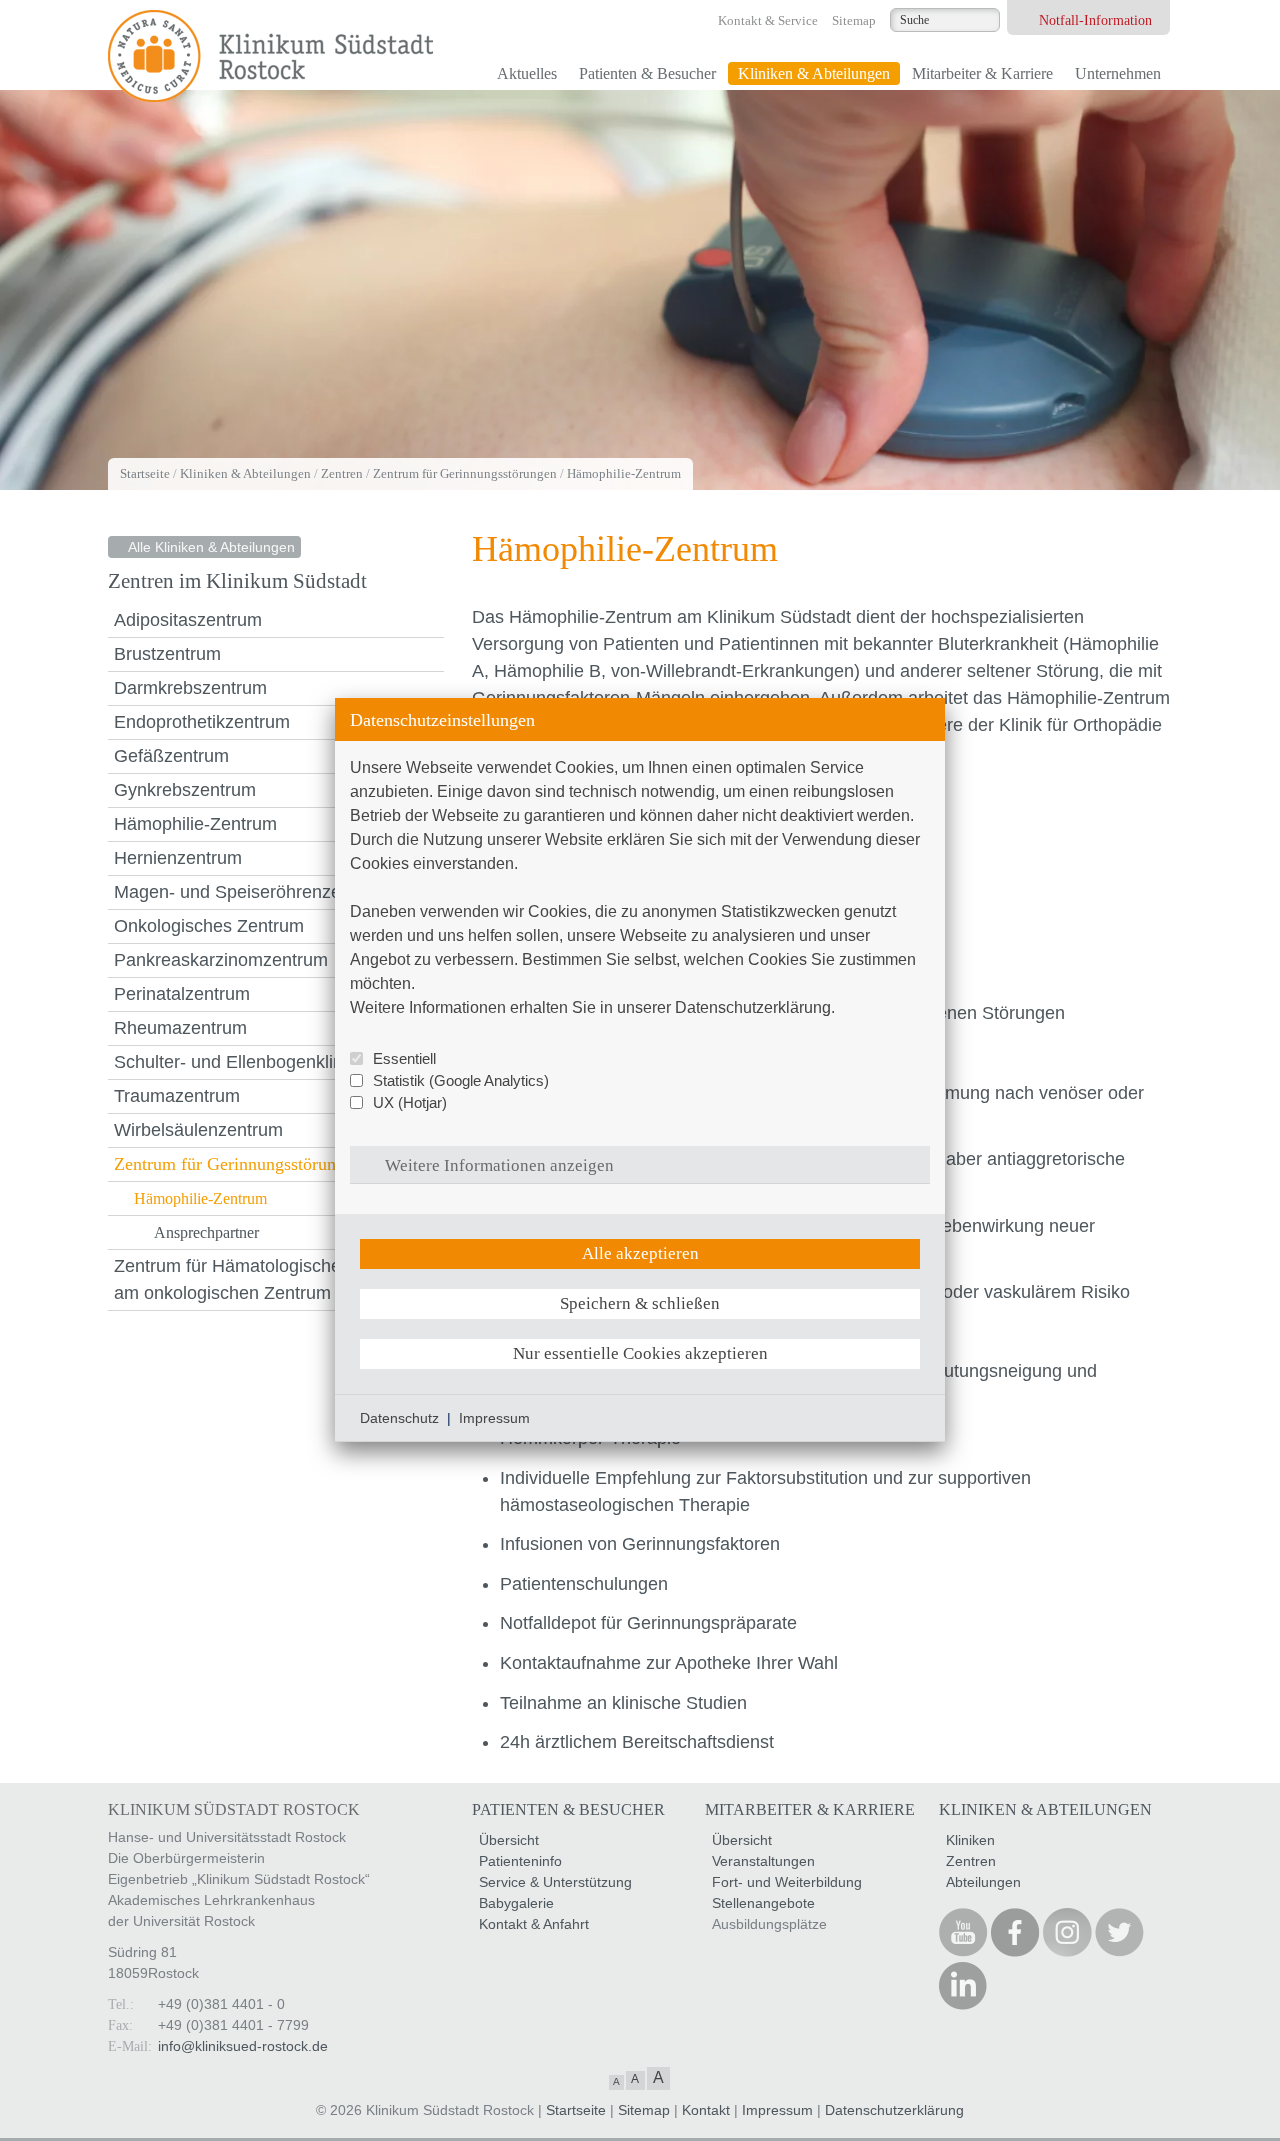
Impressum (494, 1418)
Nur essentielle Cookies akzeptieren (640, 1353)
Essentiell (404, 1058)
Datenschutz (399, 1418)
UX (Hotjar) (410, 1102)
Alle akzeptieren (640, 1253)
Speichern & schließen (640, 1303)
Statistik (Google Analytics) (461, 1080)
